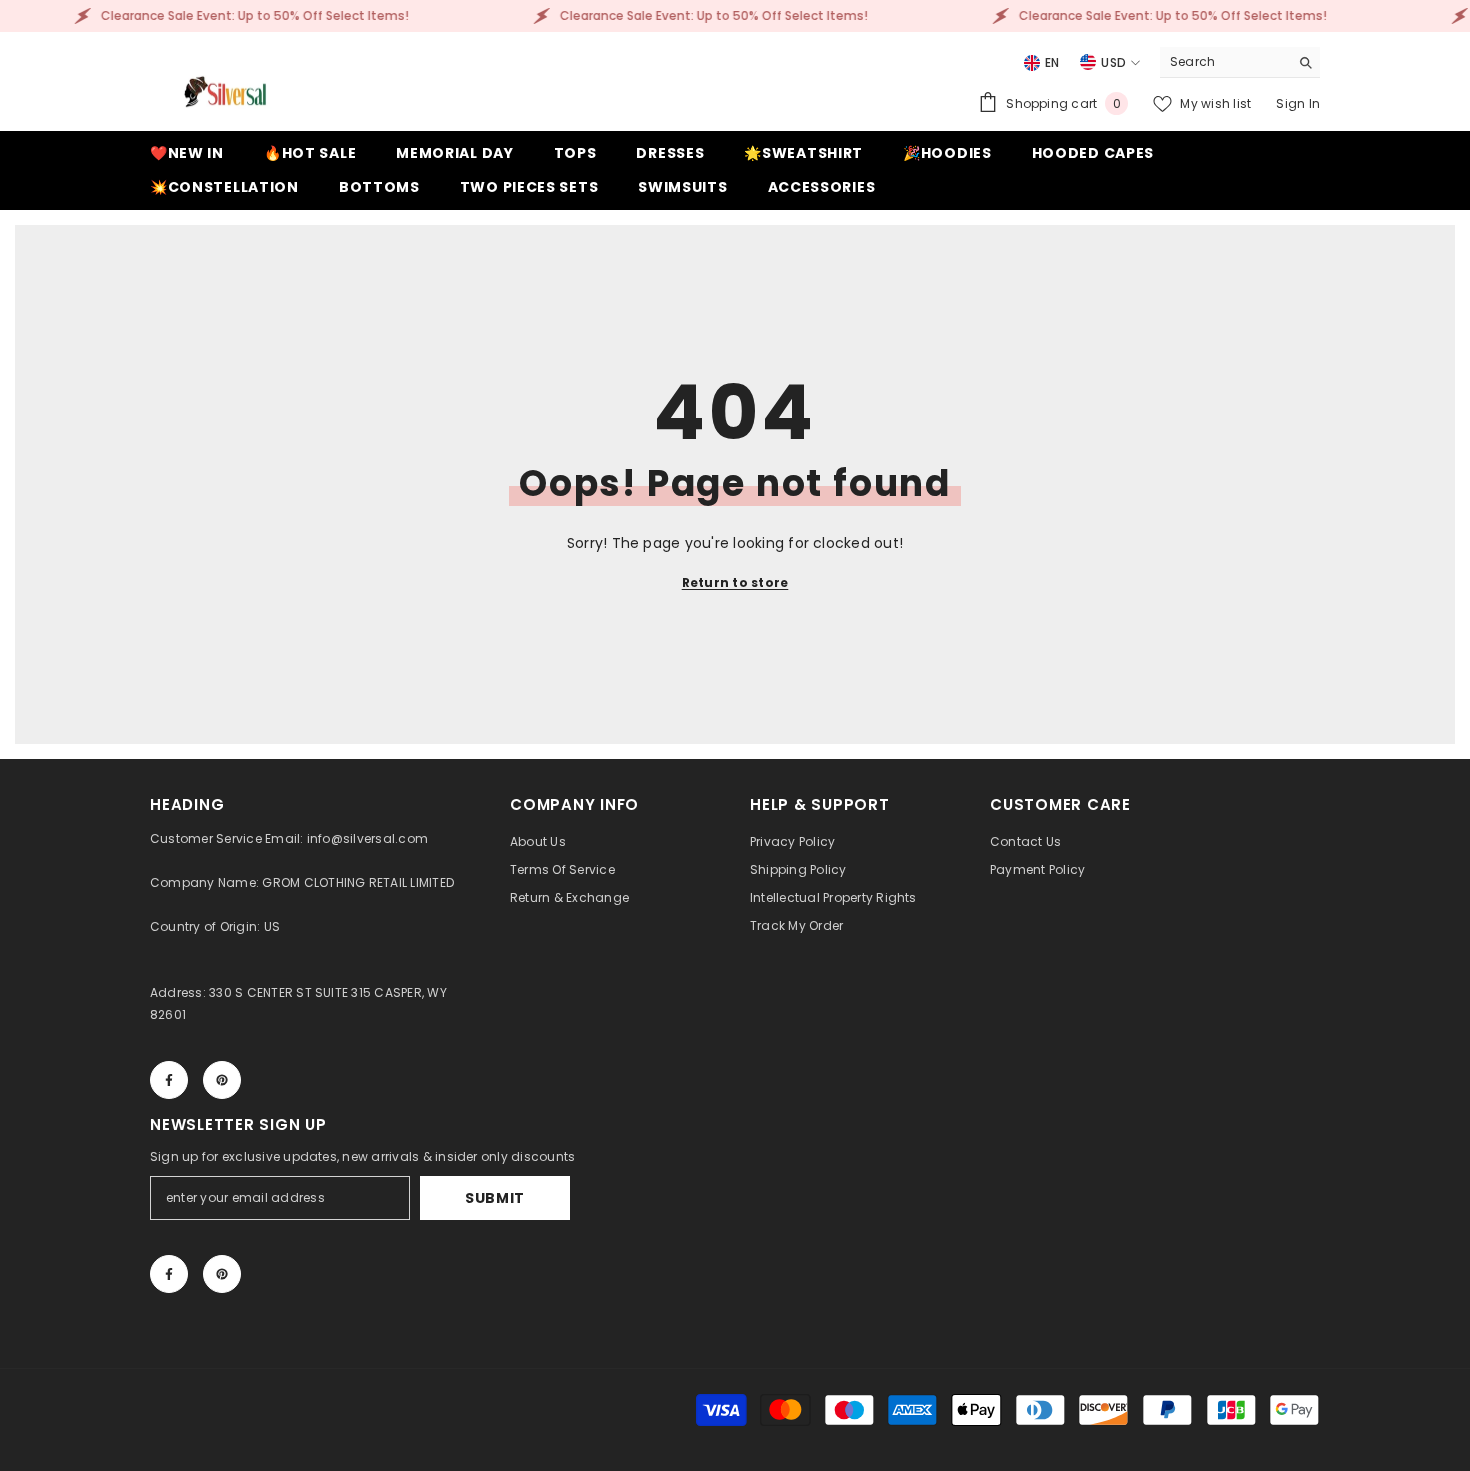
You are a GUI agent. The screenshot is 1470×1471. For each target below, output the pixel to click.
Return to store (735, 582)
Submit (495, 1198)
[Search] (1240, 62)
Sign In (1298, 103)
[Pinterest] (222, 1080)
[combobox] (1224, 62)
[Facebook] (169, 1080)
